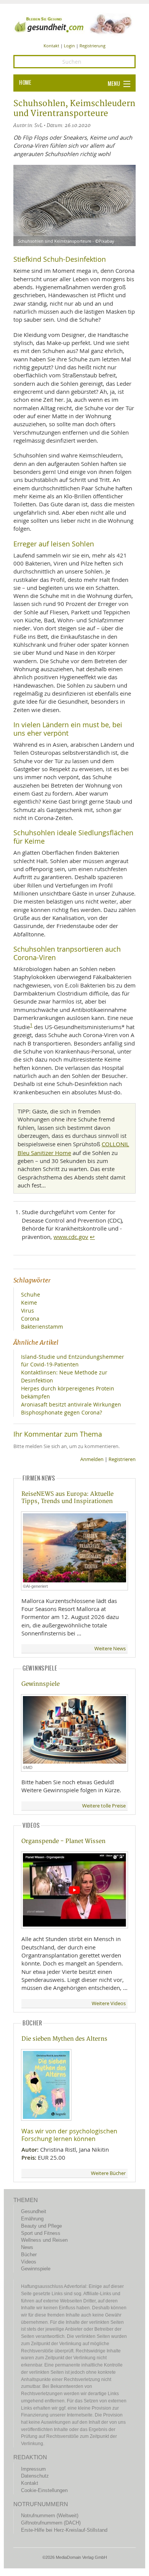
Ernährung (32, 2219)
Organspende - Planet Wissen (63, 1841)
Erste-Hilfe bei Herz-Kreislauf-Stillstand (64, 2530)
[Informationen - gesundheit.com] (74, 24)
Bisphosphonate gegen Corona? (62, 1412)
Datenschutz (35, 2476)
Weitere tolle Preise (104, 1806)
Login (69, 46)
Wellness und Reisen (44, 2240)
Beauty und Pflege (41, 2226)
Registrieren (122, 1459)
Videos (29, 2262)
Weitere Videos (109, 2003)
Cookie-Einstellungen (44, 2490)
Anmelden (92, 1459)
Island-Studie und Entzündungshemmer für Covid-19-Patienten (73, 1361)
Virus (28, 1311)
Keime (29, 1302)
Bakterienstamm (42, 1327)
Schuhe (31, 1294)
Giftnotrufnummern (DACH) (51, 2523)
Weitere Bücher (108, 2173)
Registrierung (92, 46)
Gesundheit (34, 2211)
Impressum (33, 2469)
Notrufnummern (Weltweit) (50, 2516)
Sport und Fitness (41, 2233)
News (27, 2247)
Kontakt (51, 46)
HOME (25, 83)
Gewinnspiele (40, 1684)
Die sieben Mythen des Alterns (64, 2039)
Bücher (29, 2255)
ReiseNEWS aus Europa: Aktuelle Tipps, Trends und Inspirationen (67, 1498)
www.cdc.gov (71, 1237)
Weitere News (110, 1649)
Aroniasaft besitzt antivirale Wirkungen (71, 1404)
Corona (30, 1319)
